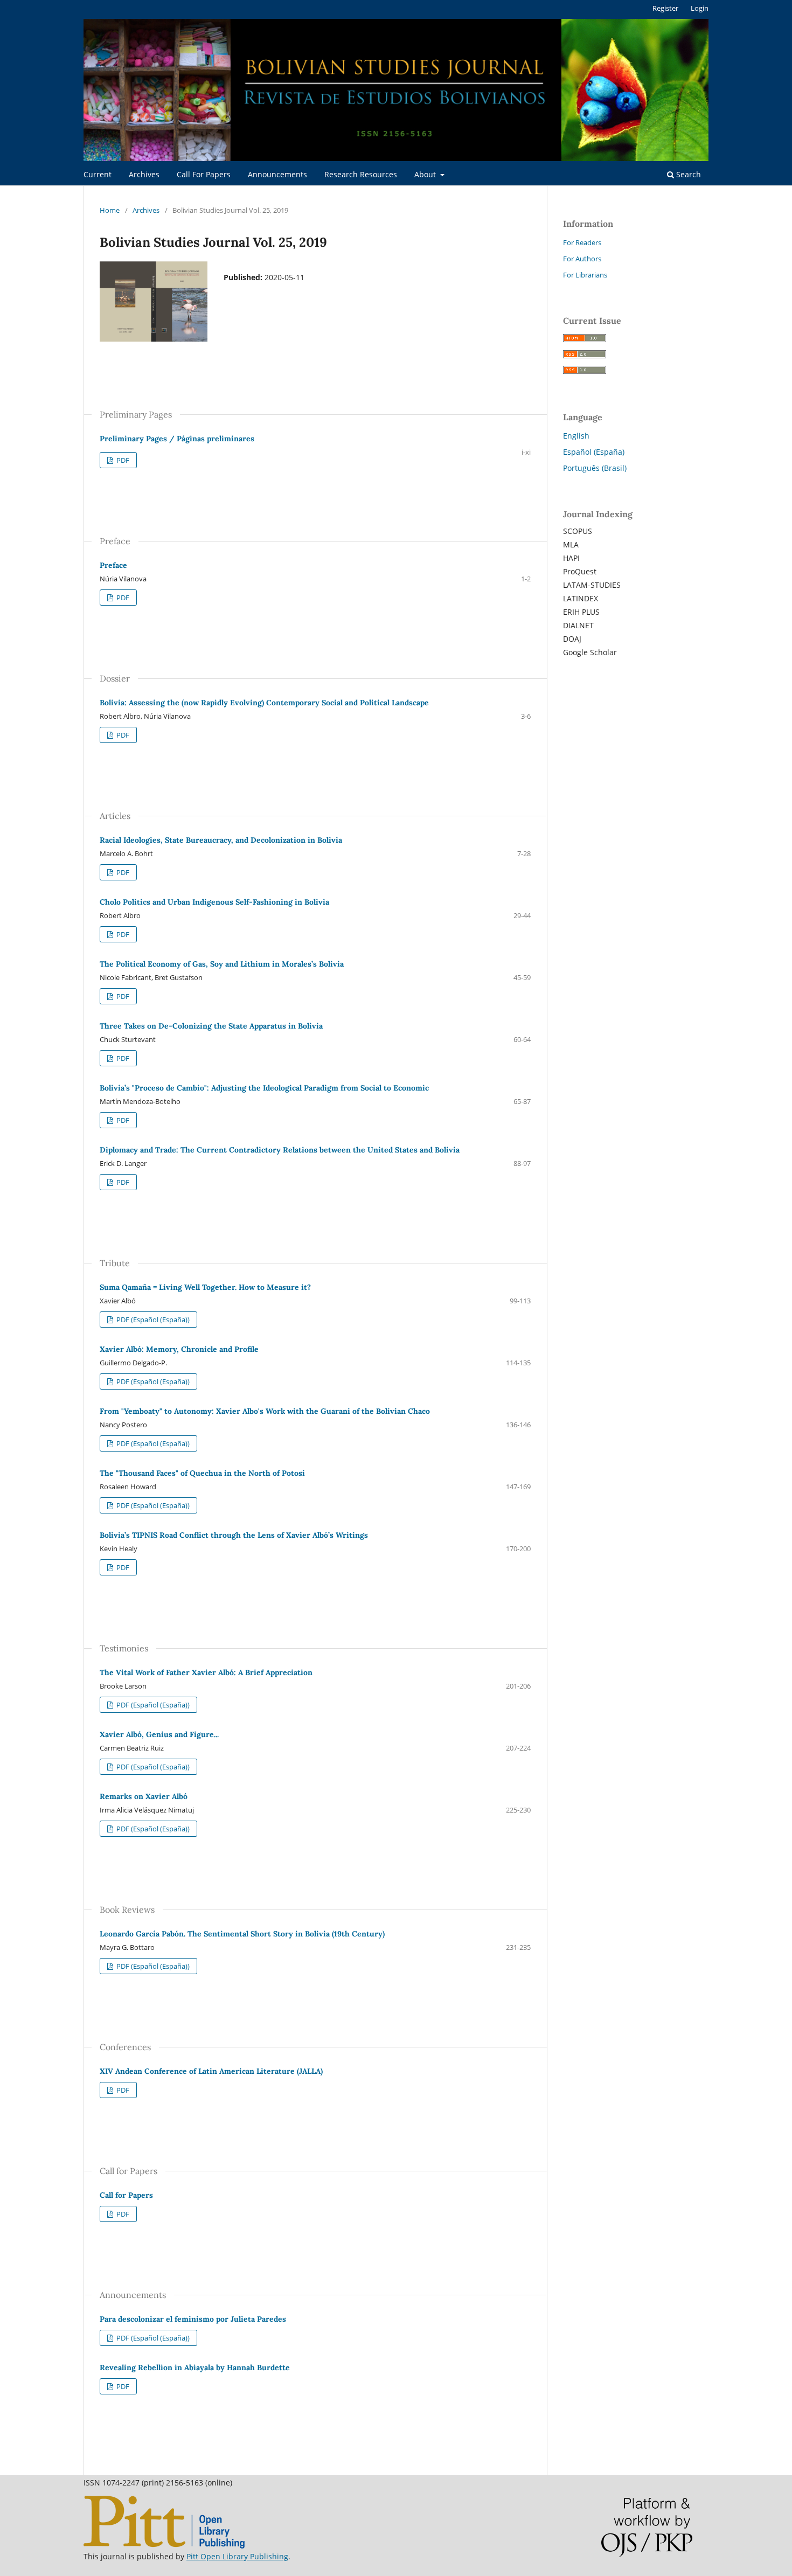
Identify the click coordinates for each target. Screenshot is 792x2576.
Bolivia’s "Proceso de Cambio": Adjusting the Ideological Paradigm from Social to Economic (264, 1088)
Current (98, 174)
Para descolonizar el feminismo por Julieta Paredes (193, 2319)
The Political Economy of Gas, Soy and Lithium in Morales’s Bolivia (222, 964)
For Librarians (585, 275)
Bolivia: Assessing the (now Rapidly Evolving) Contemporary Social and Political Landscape (264, 703)
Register (665, 8)
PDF (122, 460)
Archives (144, 174)
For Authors (582, 259)
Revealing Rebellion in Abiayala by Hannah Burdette (195, 2367)
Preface (113, 565)
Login (700, 8)
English (576, 436)
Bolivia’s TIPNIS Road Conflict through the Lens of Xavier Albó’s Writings (234, 1535)
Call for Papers (126, 2195)
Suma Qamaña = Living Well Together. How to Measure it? (205, 1287)
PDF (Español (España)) (152, 1320)
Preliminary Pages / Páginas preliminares (177, 439)
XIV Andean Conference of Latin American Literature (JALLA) (211, 2071)
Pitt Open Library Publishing (237, 2556)
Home (110, 210)
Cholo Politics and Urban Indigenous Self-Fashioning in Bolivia (214, 902)
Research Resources (361, 174)
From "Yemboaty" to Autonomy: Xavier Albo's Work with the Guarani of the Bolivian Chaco (265, 1411)
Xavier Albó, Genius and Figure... (159, 1734)
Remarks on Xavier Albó (144, 1796)
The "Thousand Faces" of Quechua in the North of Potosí (202, 1473)
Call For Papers (204, 174)
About (426, 174)
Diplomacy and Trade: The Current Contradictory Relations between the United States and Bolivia (280, 1150)
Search (687, 174)
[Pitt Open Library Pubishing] (164, 2546)
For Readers (582, 242)
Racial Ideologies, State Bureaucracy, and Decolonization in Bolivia (221, 840)
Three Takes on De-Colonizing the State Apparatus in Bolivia (211, 1026)
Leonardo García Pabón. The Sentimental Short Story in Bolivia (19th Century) (242, 1934)
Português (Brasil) (595, 468)
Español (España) (594, 452)
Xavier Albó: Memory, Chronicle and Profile (179, 1349)
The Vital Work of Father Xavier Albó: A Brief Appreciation (206, 1672)
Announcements (277, 174)
